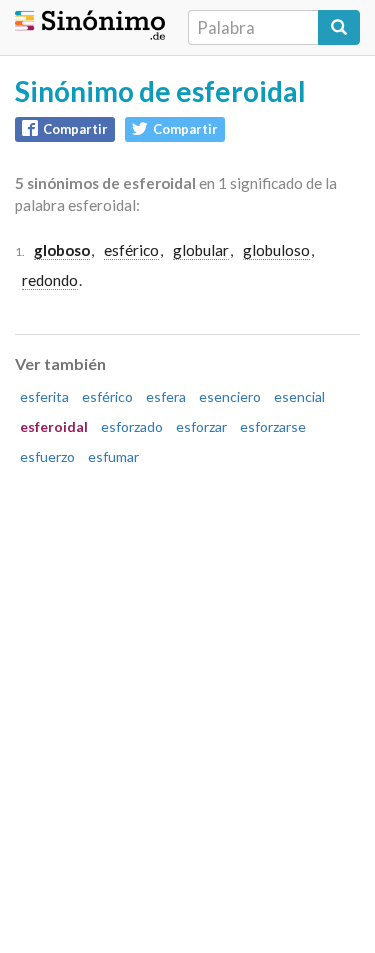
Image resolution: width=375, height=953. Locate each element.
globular (201, 250)
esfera (166, 396)
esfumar (113, 456)
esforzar (201, 426)
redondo (50, 280)
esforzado (132, 426)
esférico (131, 250)
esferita (44, 396)
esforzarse (273, 426)
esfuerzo (47, 456)
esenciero (230, 396)
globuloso (276, 250)
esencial (299, 396)
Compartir (75, 129)
